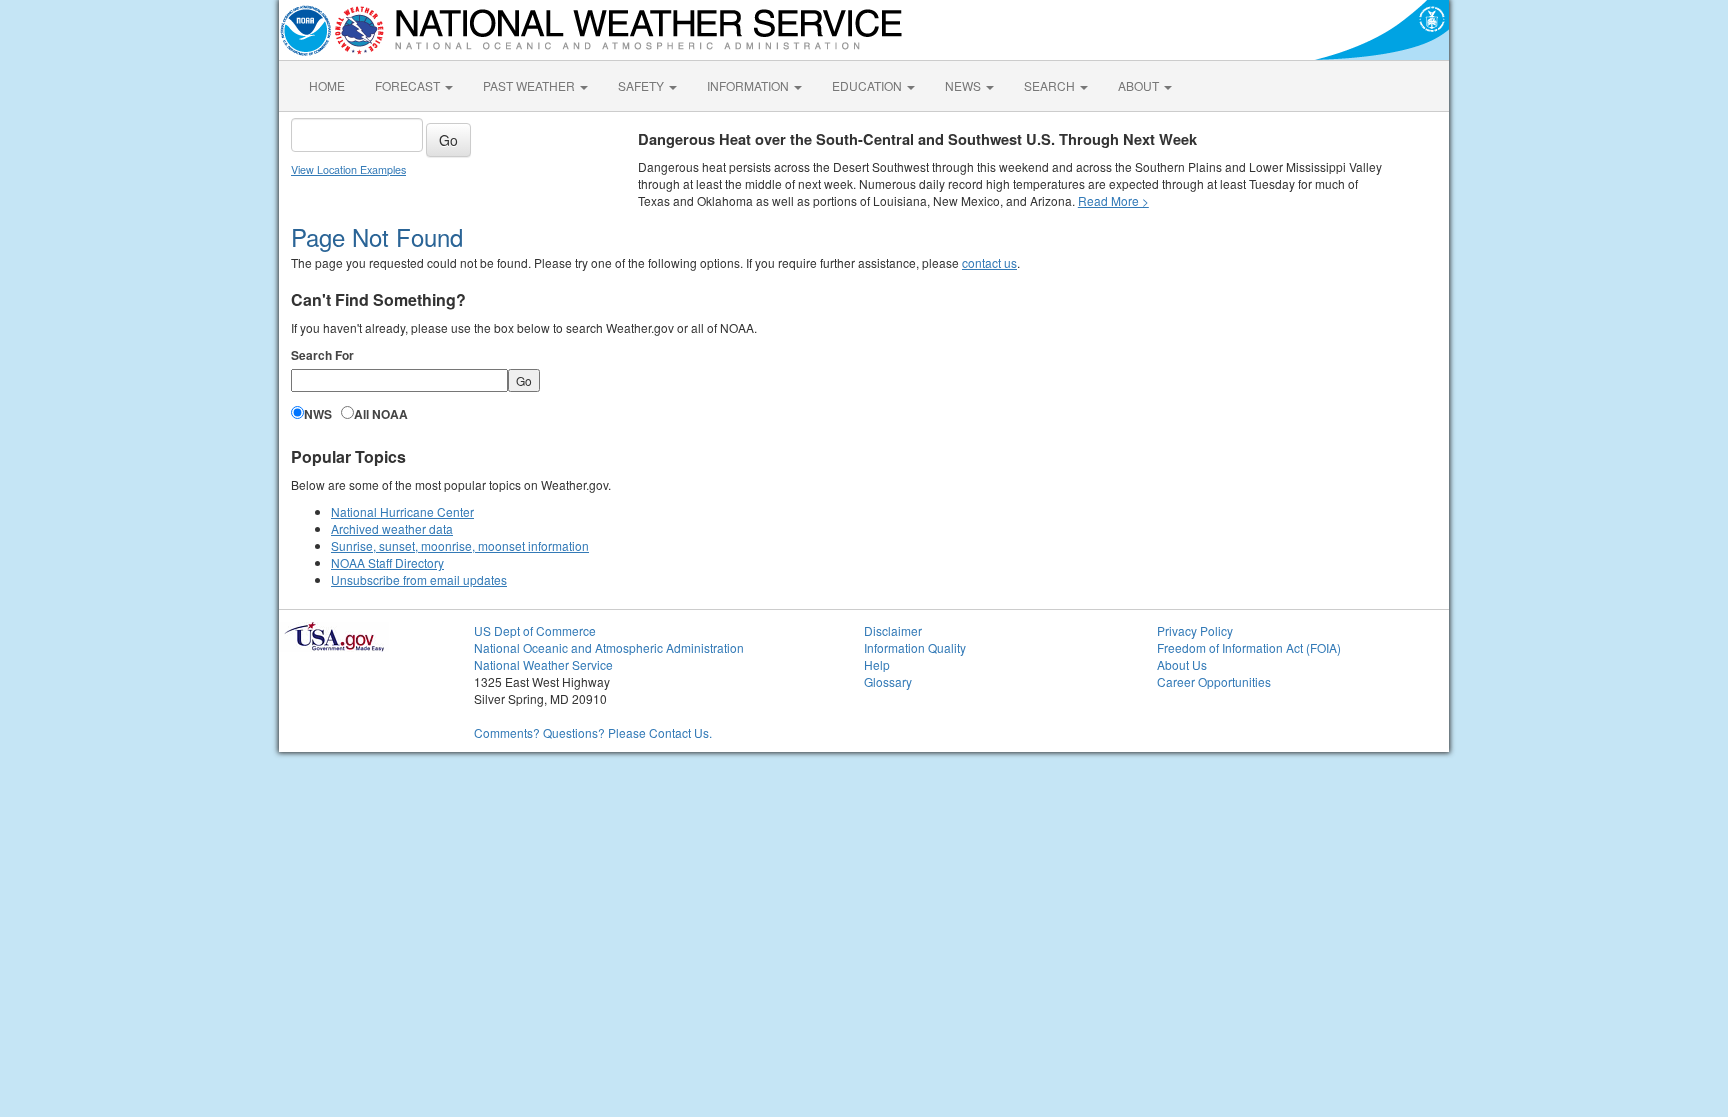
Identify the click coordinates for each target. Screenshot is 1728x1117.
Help (877, 664)
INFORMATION (749, 85)
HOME (327, 85)
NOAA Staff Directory (387, 562)
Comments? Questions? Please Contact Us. (593, 732)
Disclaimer (893, 630)
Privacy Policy (1195, 630)
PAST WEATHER (530, 85)
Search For (322, 355)
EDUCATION (868, 85)
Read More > (1113, 200)
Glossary (888, 681)
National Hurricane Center (402, 511)
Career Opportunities (1214, 681)
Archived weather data (392, 528)
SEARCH (1051, 85)
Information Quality (915, 647)
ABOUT (1140, 85)
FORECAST (409, 85)
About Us (1182, 664)
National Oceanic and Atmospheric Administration (609, 647)
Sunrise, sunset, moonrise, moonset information (460, 545)
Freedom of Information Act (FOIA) (1249, 647)
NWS (318, 414)
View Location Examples (348, 169)
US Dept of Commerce (535, 630)
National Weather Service (543, 664)
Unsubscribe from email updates (419, 579)
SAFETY (642, 85)
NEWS (964, 85)
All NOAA (381, 414)
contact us (989, 262)
